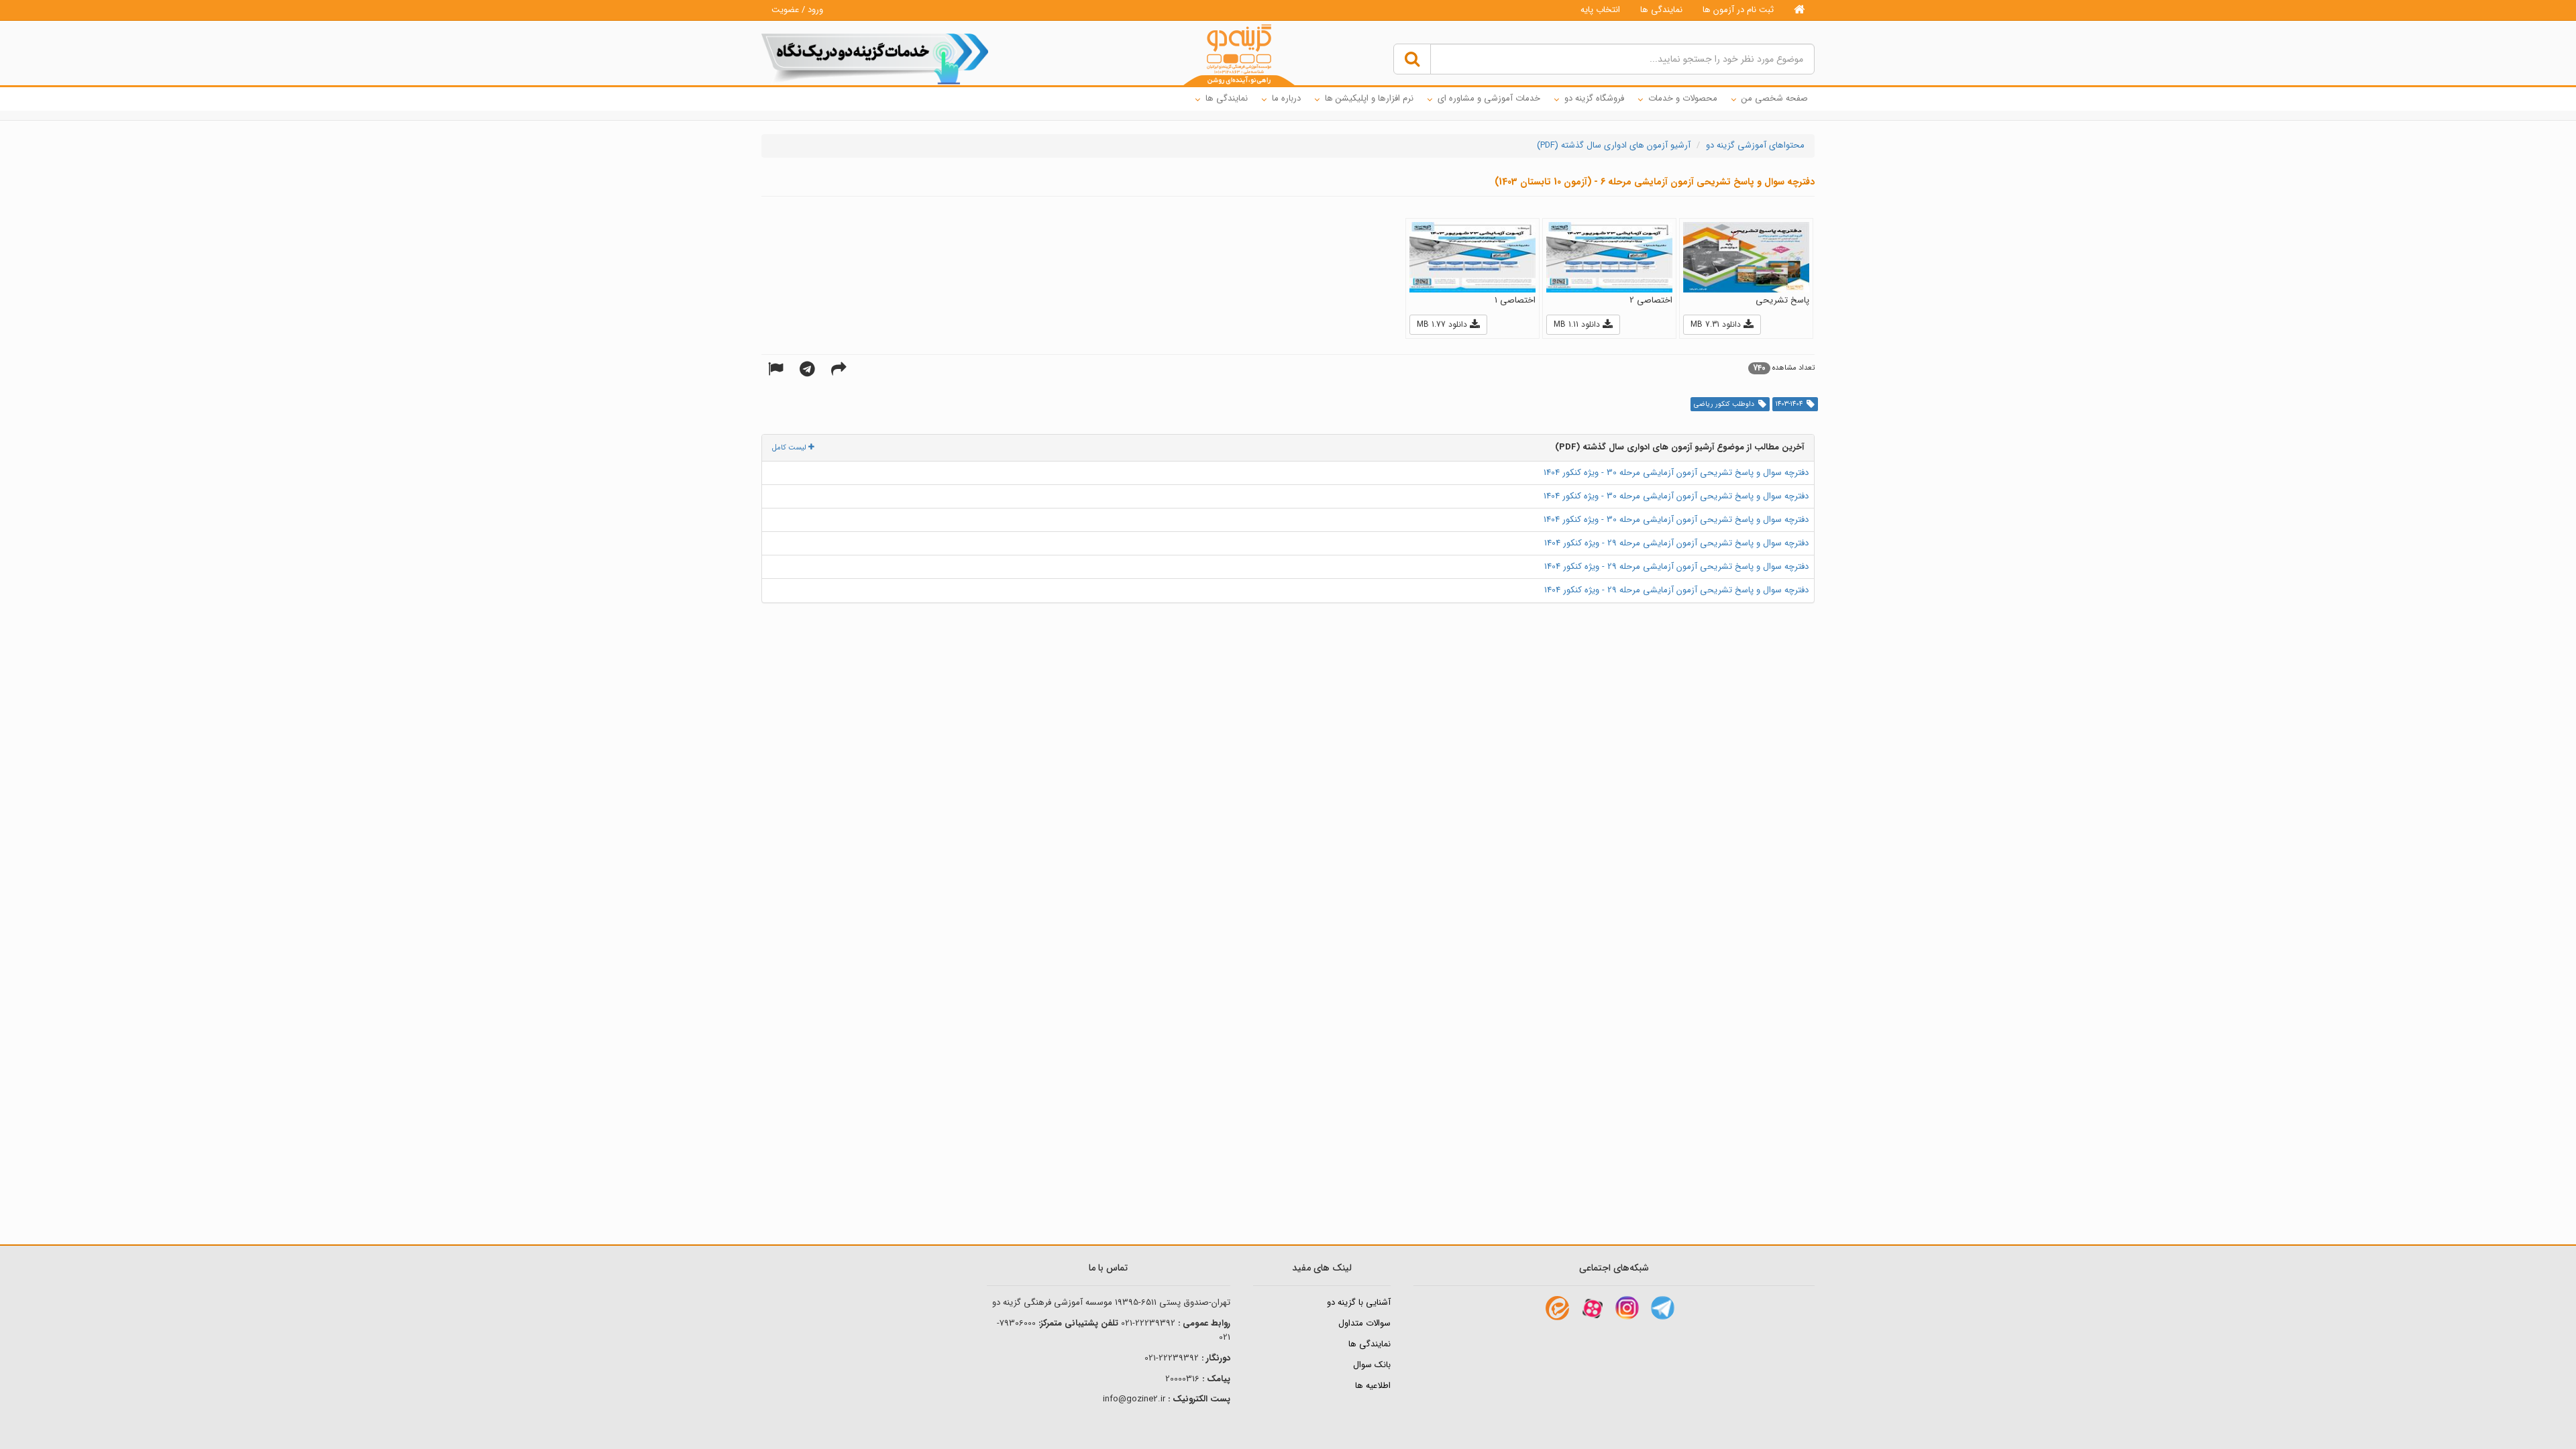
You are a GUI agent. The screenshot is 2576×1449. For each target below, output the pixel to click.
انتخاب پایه (1600, 10)
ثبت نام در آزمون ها (1738, 10)
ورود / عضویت (797, 10)
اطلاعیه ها (1373, 1386)
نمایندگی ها (1661, 10)
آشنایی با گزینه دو (1359, 1302)
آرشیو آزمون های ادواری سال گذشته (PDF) (1614, 145)
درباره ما (1286, 98)
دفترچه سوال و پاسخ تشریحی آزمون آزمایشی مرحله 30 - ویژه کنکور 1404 (1676, 473)
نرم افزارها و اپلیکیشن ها (1369, 98)
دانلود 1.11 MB (1578, 324)
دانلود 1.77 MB (1443, 324)
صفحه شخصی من (1775, 98)
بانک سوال (1372, 1365)
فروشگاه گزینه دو (1594, 98)
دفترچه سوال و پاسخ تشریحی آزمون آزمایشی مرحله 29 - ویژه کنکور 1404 (1676, 543)
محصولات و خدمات (1683, 98)
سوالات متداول (1364, 1323)
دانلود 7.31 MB (1717, 324)
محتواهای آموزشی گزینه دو (1755, 145)
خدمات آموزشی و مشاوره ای (1489, 98)
